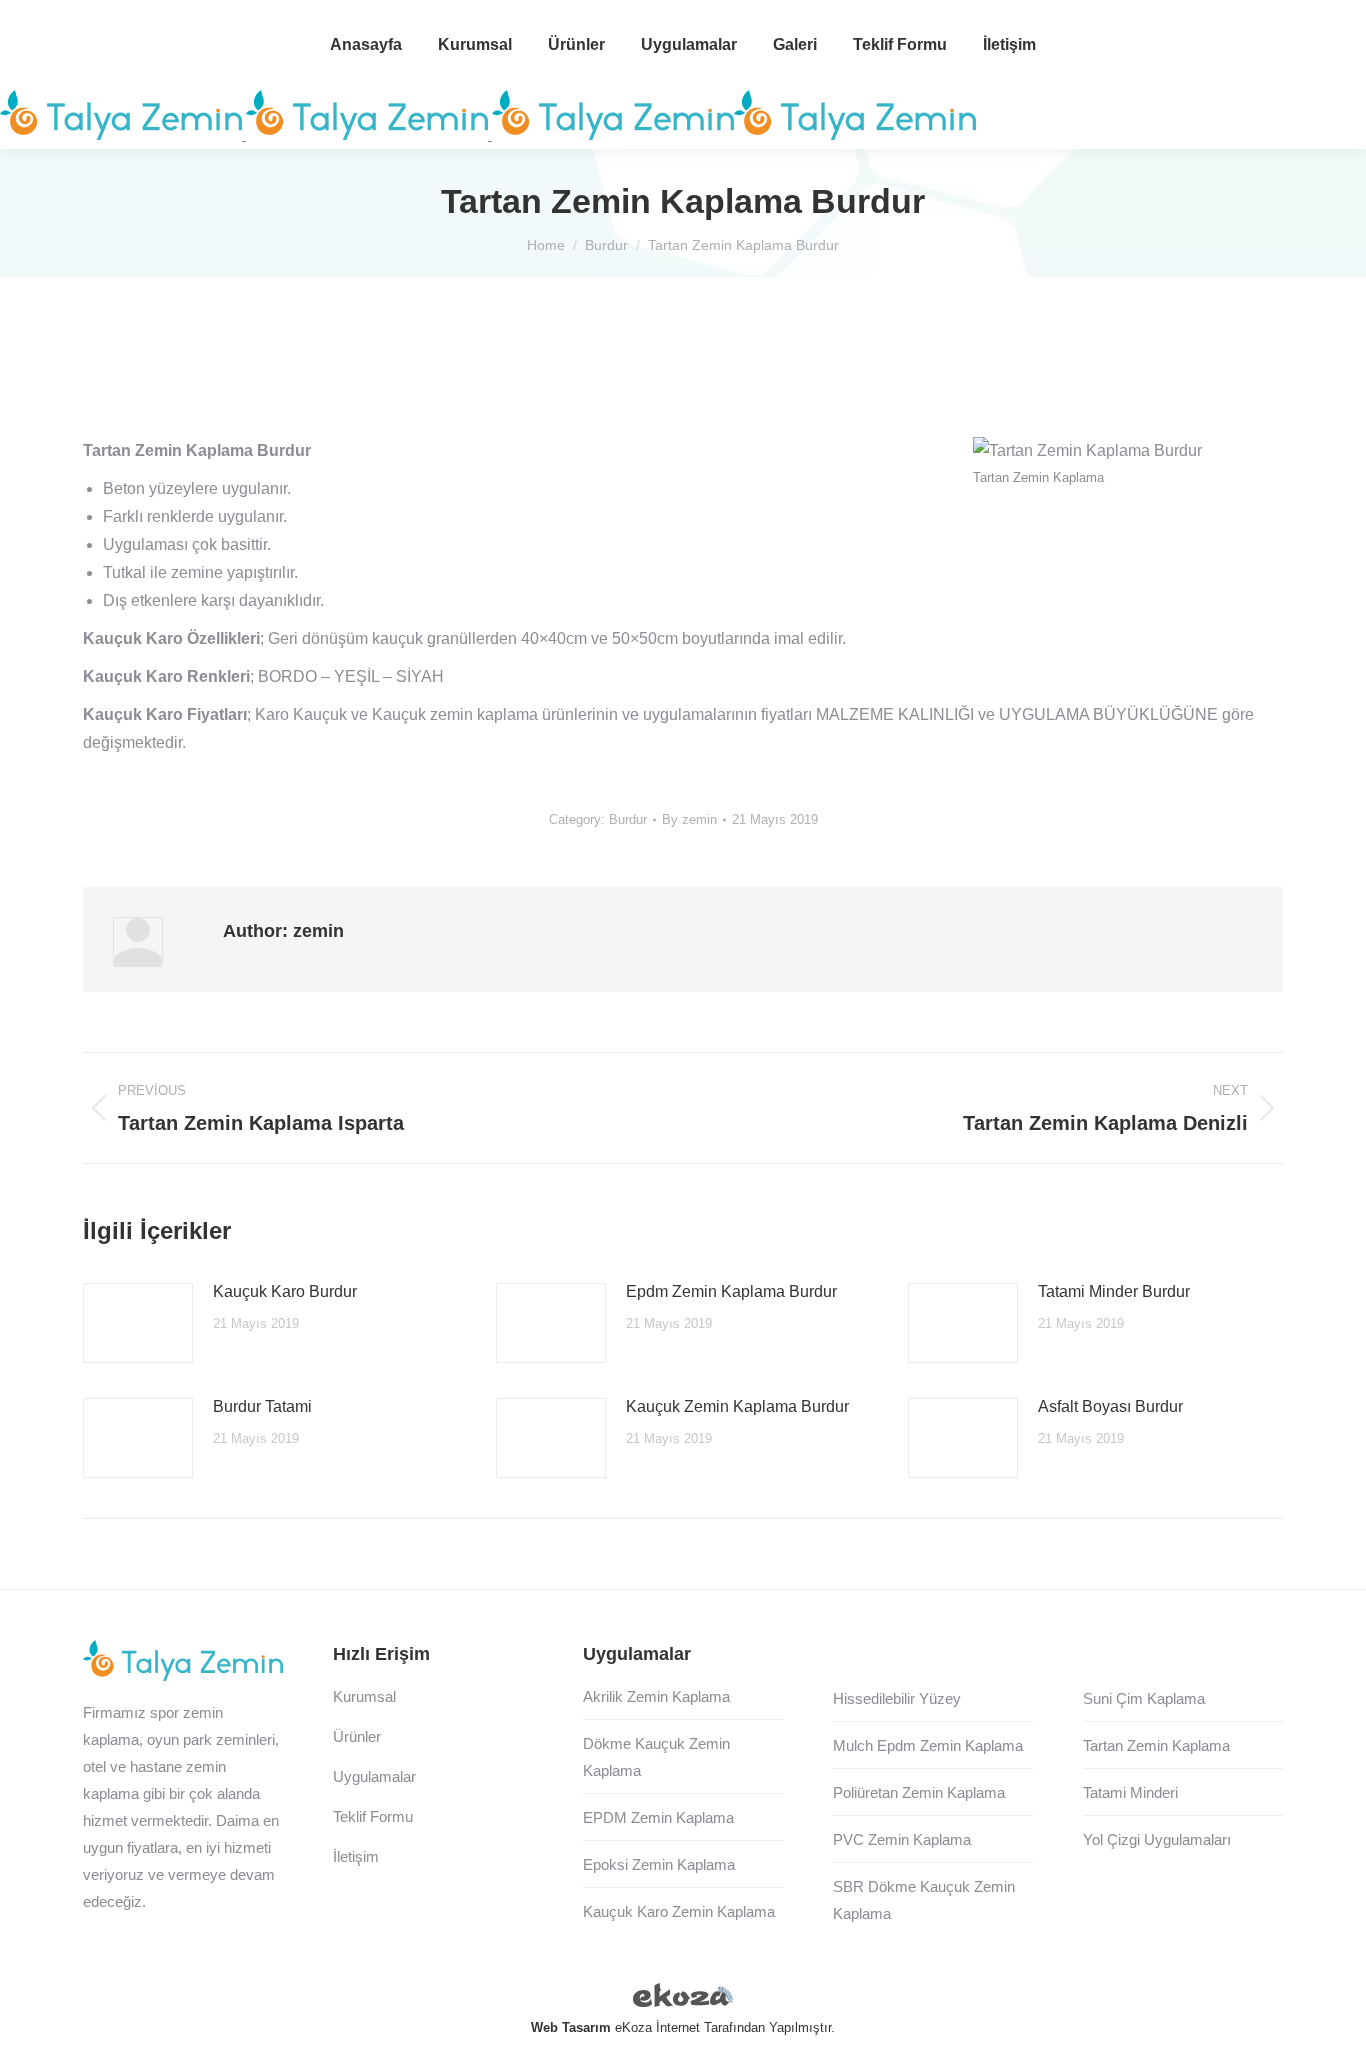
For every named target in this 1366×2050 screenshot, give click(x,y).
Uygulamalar (374, 1776)
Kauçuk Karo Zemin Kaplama (679, 1911)
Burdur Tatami (262, 1406)
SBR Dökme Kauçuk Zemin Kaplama (924, 1900)
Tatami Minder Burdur (1114, 1291)
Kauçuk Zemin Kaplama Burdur (737, 1406)
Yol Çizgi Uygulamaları (1157, 1839)
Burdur (628, 819)
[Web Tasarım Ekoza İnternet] (683, 1999)
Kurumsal (364, 1696)
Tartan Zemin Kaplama (1156, 1745)
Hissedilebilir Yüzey (897, 1698)
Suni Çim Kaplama (1144, 1698)
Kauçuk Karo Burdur (285, 1291)
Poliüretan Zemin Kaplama (919, 1792)
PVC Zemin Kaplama (902, 1839)
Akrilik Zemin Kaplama (656, 1696)
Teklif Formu (373, 1816)
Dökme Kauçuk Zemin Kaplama (656, 1757)
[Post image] (138, 1323)
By (689, 819)
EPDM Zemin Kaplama (658, 1817)
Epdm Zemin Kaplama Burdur (731, 1291)
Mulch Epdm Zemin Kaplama (928, 1745)
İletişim (356, 1856)
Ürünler (357, 1736)
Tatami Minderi (1130, 1792)
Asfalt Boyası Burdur (1110, 1406)
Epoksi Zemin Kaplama (659, 1864)
